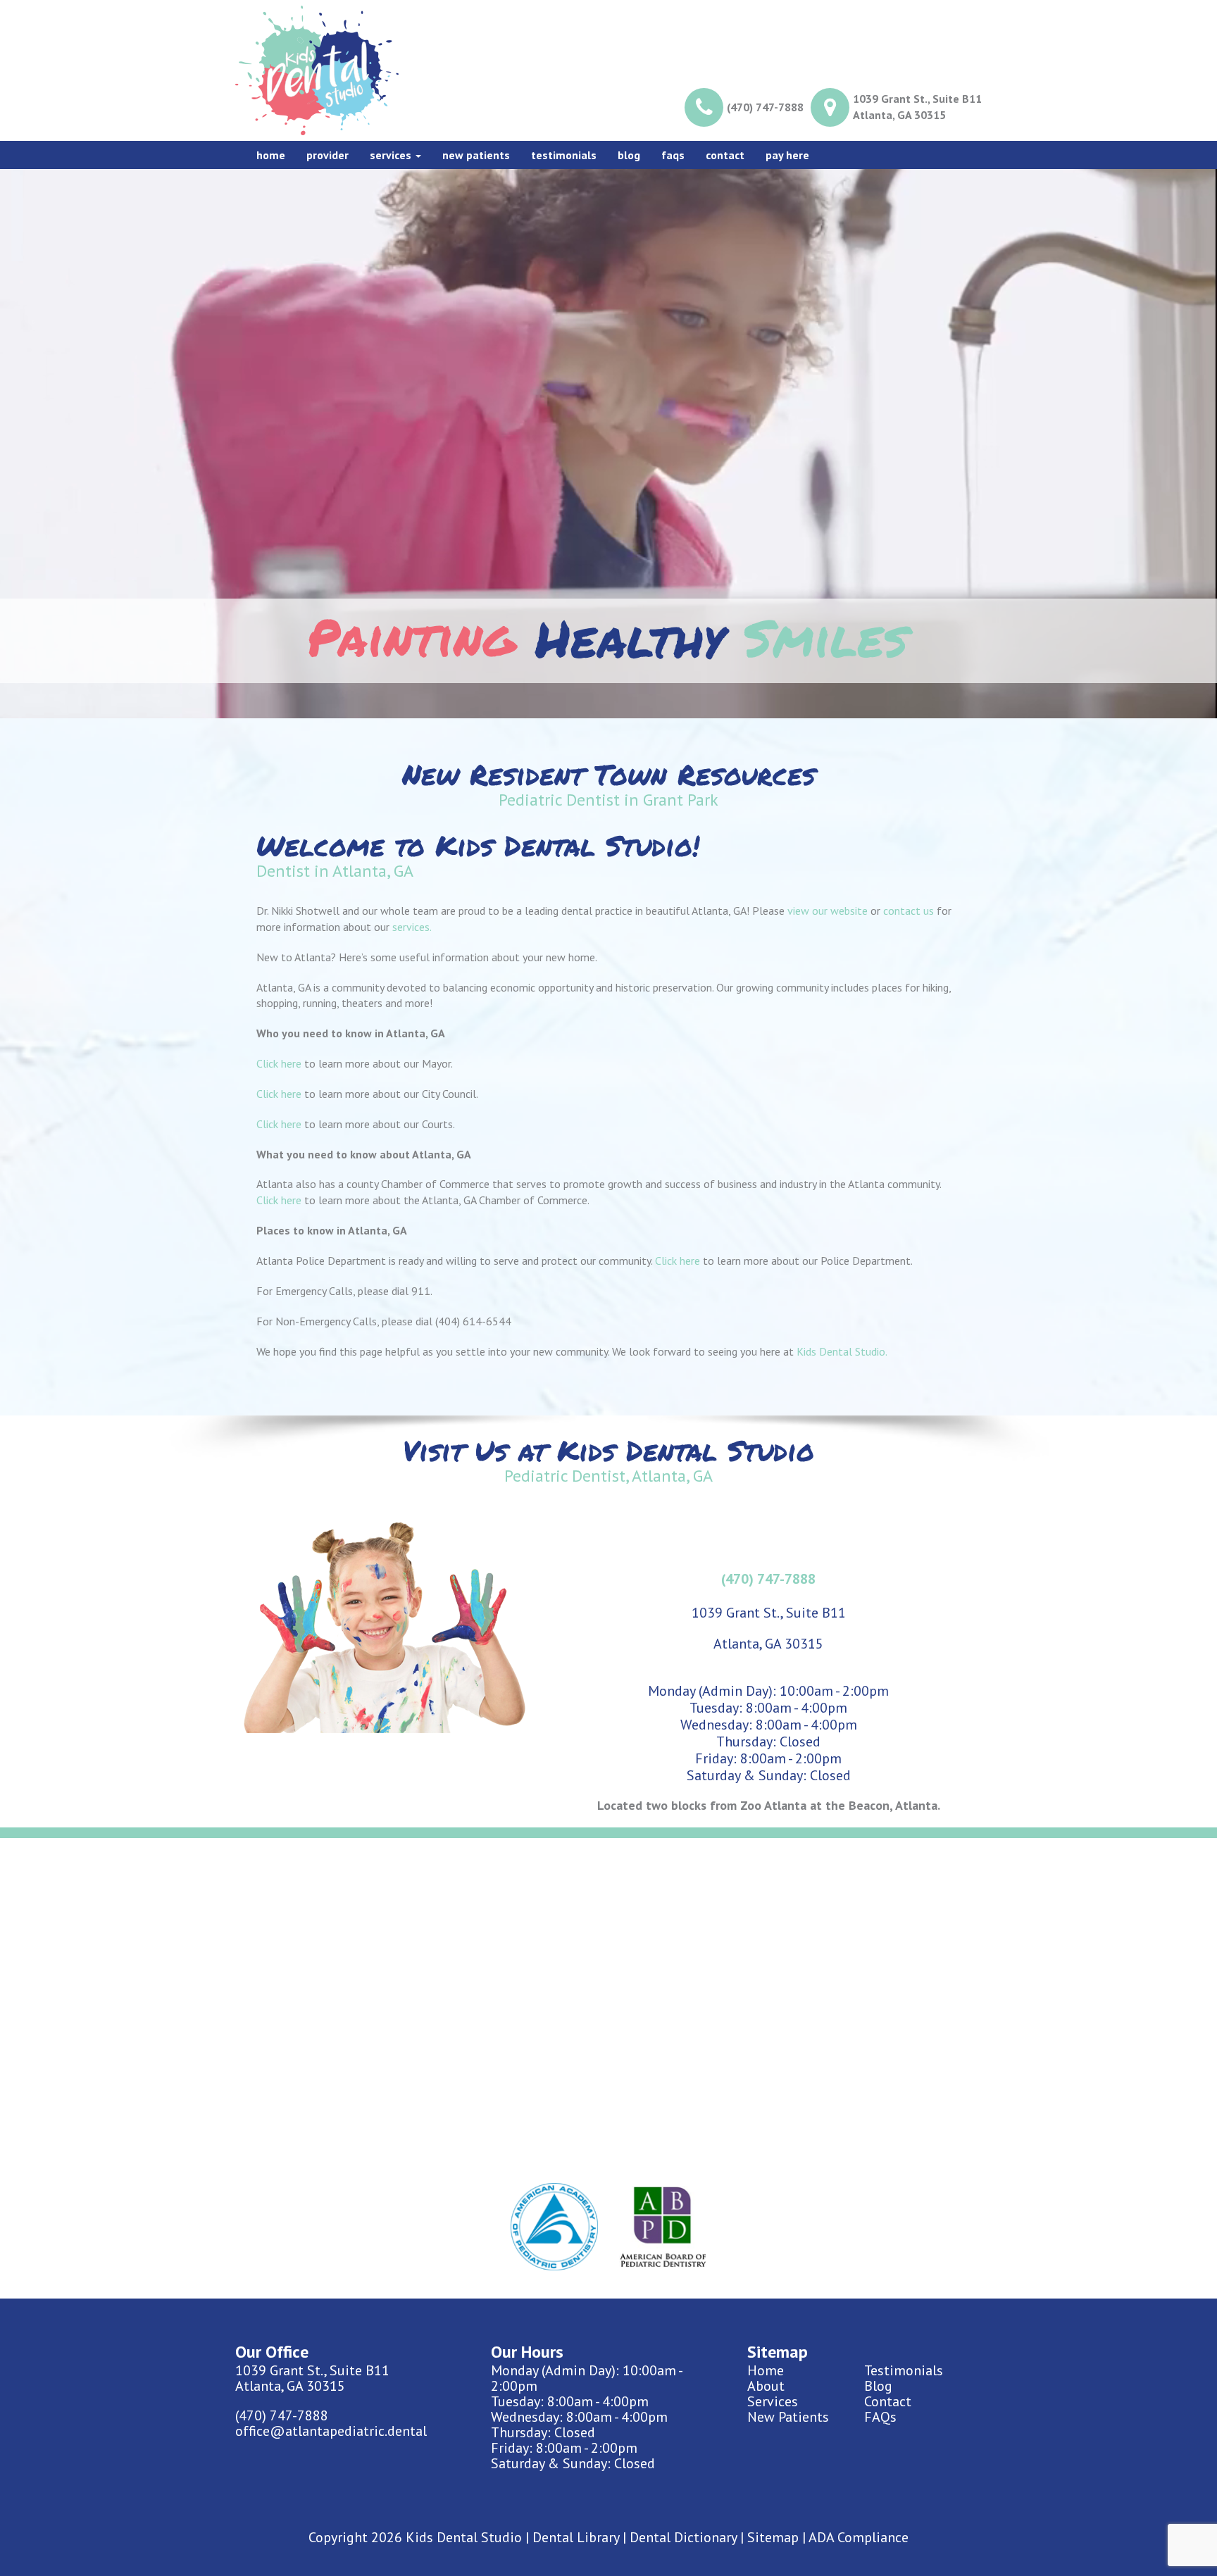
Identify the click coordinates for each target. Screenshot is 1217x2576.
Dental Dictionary (683, 2537)
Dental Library (576, 2537)
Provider (327, 155)
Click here (279, 1063)
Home (271, 155)
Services (392, 155)
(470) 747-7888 (765, 107)
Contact (725, 155)
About (766, 2386)
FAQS (673, 155)
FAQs (880, 2417)
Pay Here (787, 155)
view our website (828, 911)
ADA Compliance (859, 2537)
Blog (629, 155)
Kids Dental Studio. (842, 1351)
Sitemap (773, 2537)
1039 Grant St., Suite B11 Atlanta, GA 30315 (917, 107)
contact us (909, 911)
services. (412, 927)
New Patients (476, 155)
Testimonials (564, 155)
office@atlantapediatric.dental (331, 2431)
